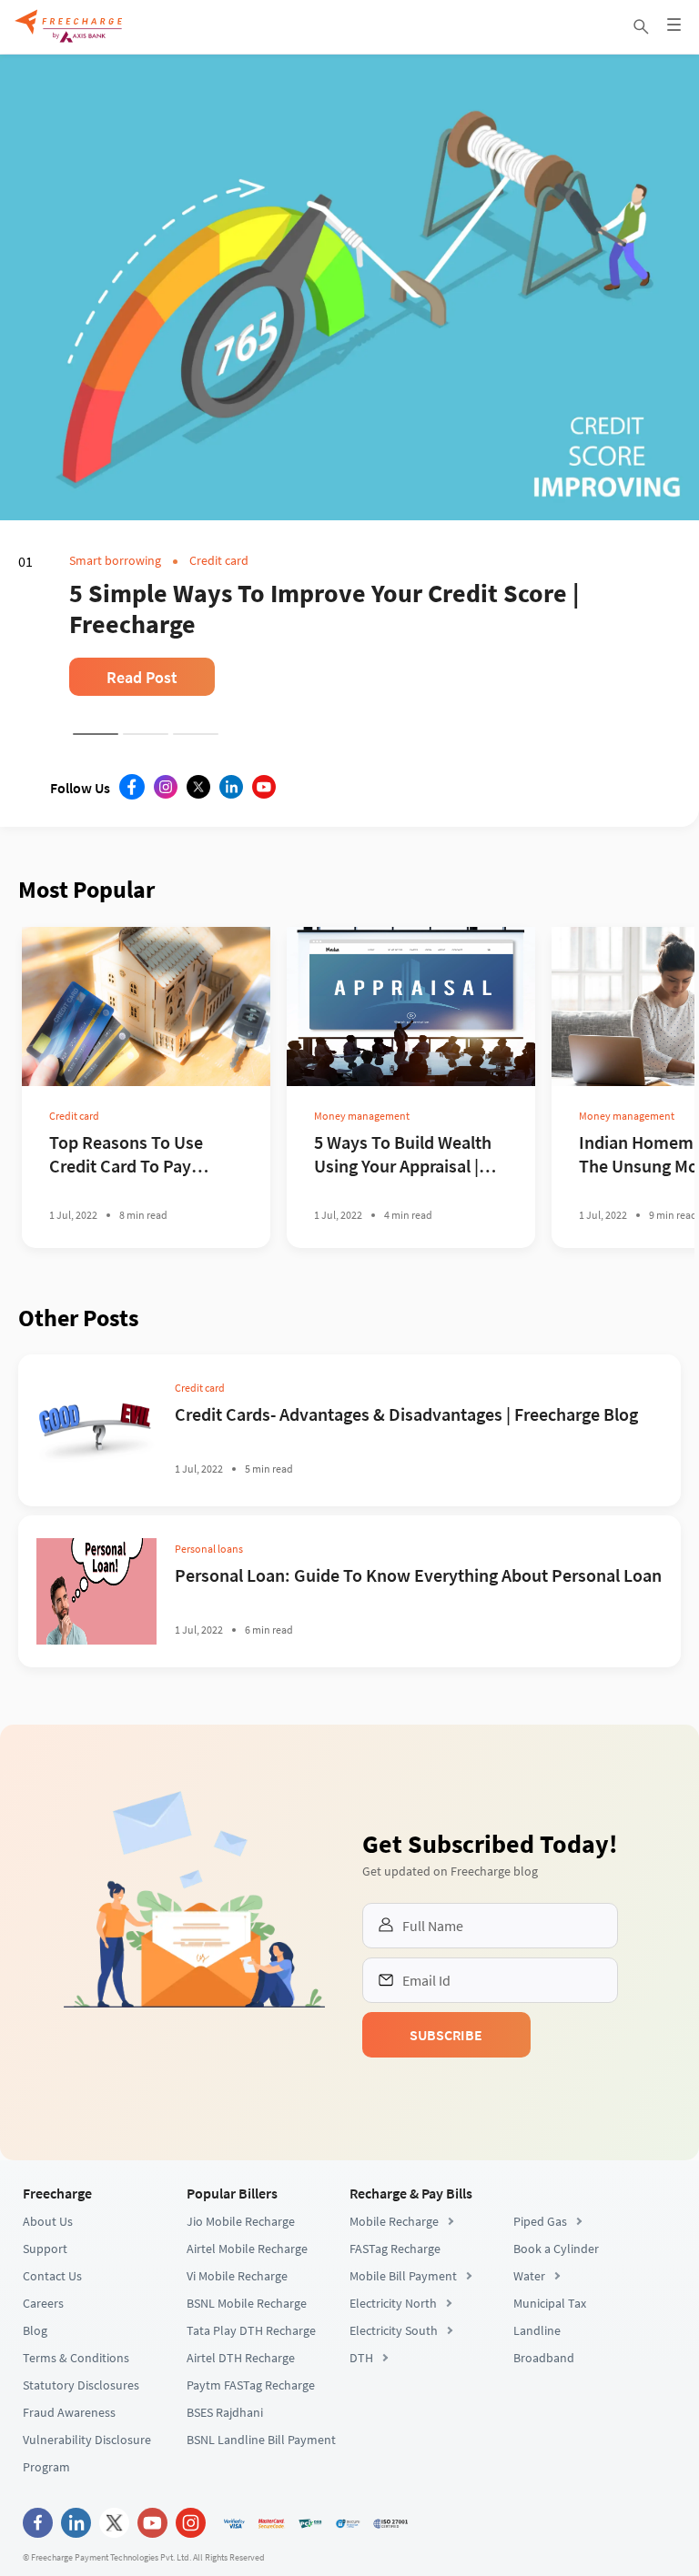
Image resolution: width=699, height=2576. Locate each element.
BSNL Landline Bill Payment (261, 2440)
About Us (48, 2221)
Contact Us (52, 2276)
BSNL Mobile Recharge (247, 2303)
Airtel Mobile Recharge (247, 2249)
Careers (43, 2303)
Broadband (544, 2358)
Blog (35, 2330)
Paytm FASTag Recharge (251, 2385)
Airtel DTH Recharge (241, 2358)
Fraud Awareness (69, 2412)
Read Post (142, 677)
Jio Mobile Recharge (241, 2221)
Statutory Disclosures (81, 2385)
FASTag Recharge (395, 2249)
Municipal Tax (550, 2303)
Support (45, 2249)
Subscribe (446, 2035)
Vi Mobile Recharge (237, 2276)
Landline (537, 2330)
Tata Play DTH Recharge (251, 2330)
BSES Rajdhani (225, 2412)
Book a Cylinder (556, 2249)
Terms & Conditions (76, 2358)
